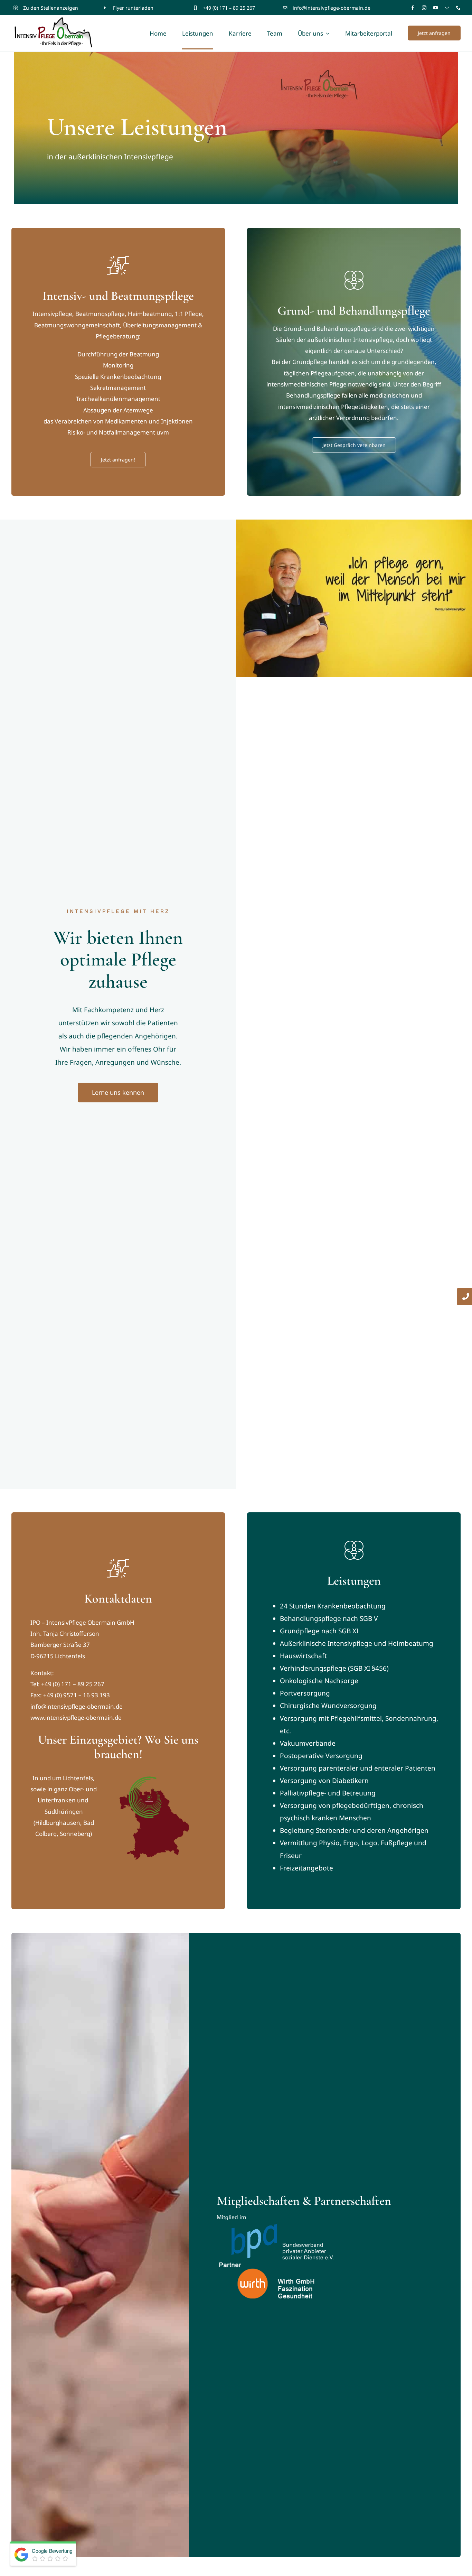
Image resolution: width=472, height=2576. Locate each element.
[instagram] (424, 8)
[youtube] (436, 8)
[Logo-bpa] (275, 2218)
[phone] (458, 8)
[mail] (447, 8)
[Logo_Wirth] (269, 2263)
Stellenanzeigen (59, 8)
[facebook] (413, 8)
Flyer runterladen (133, 8)
